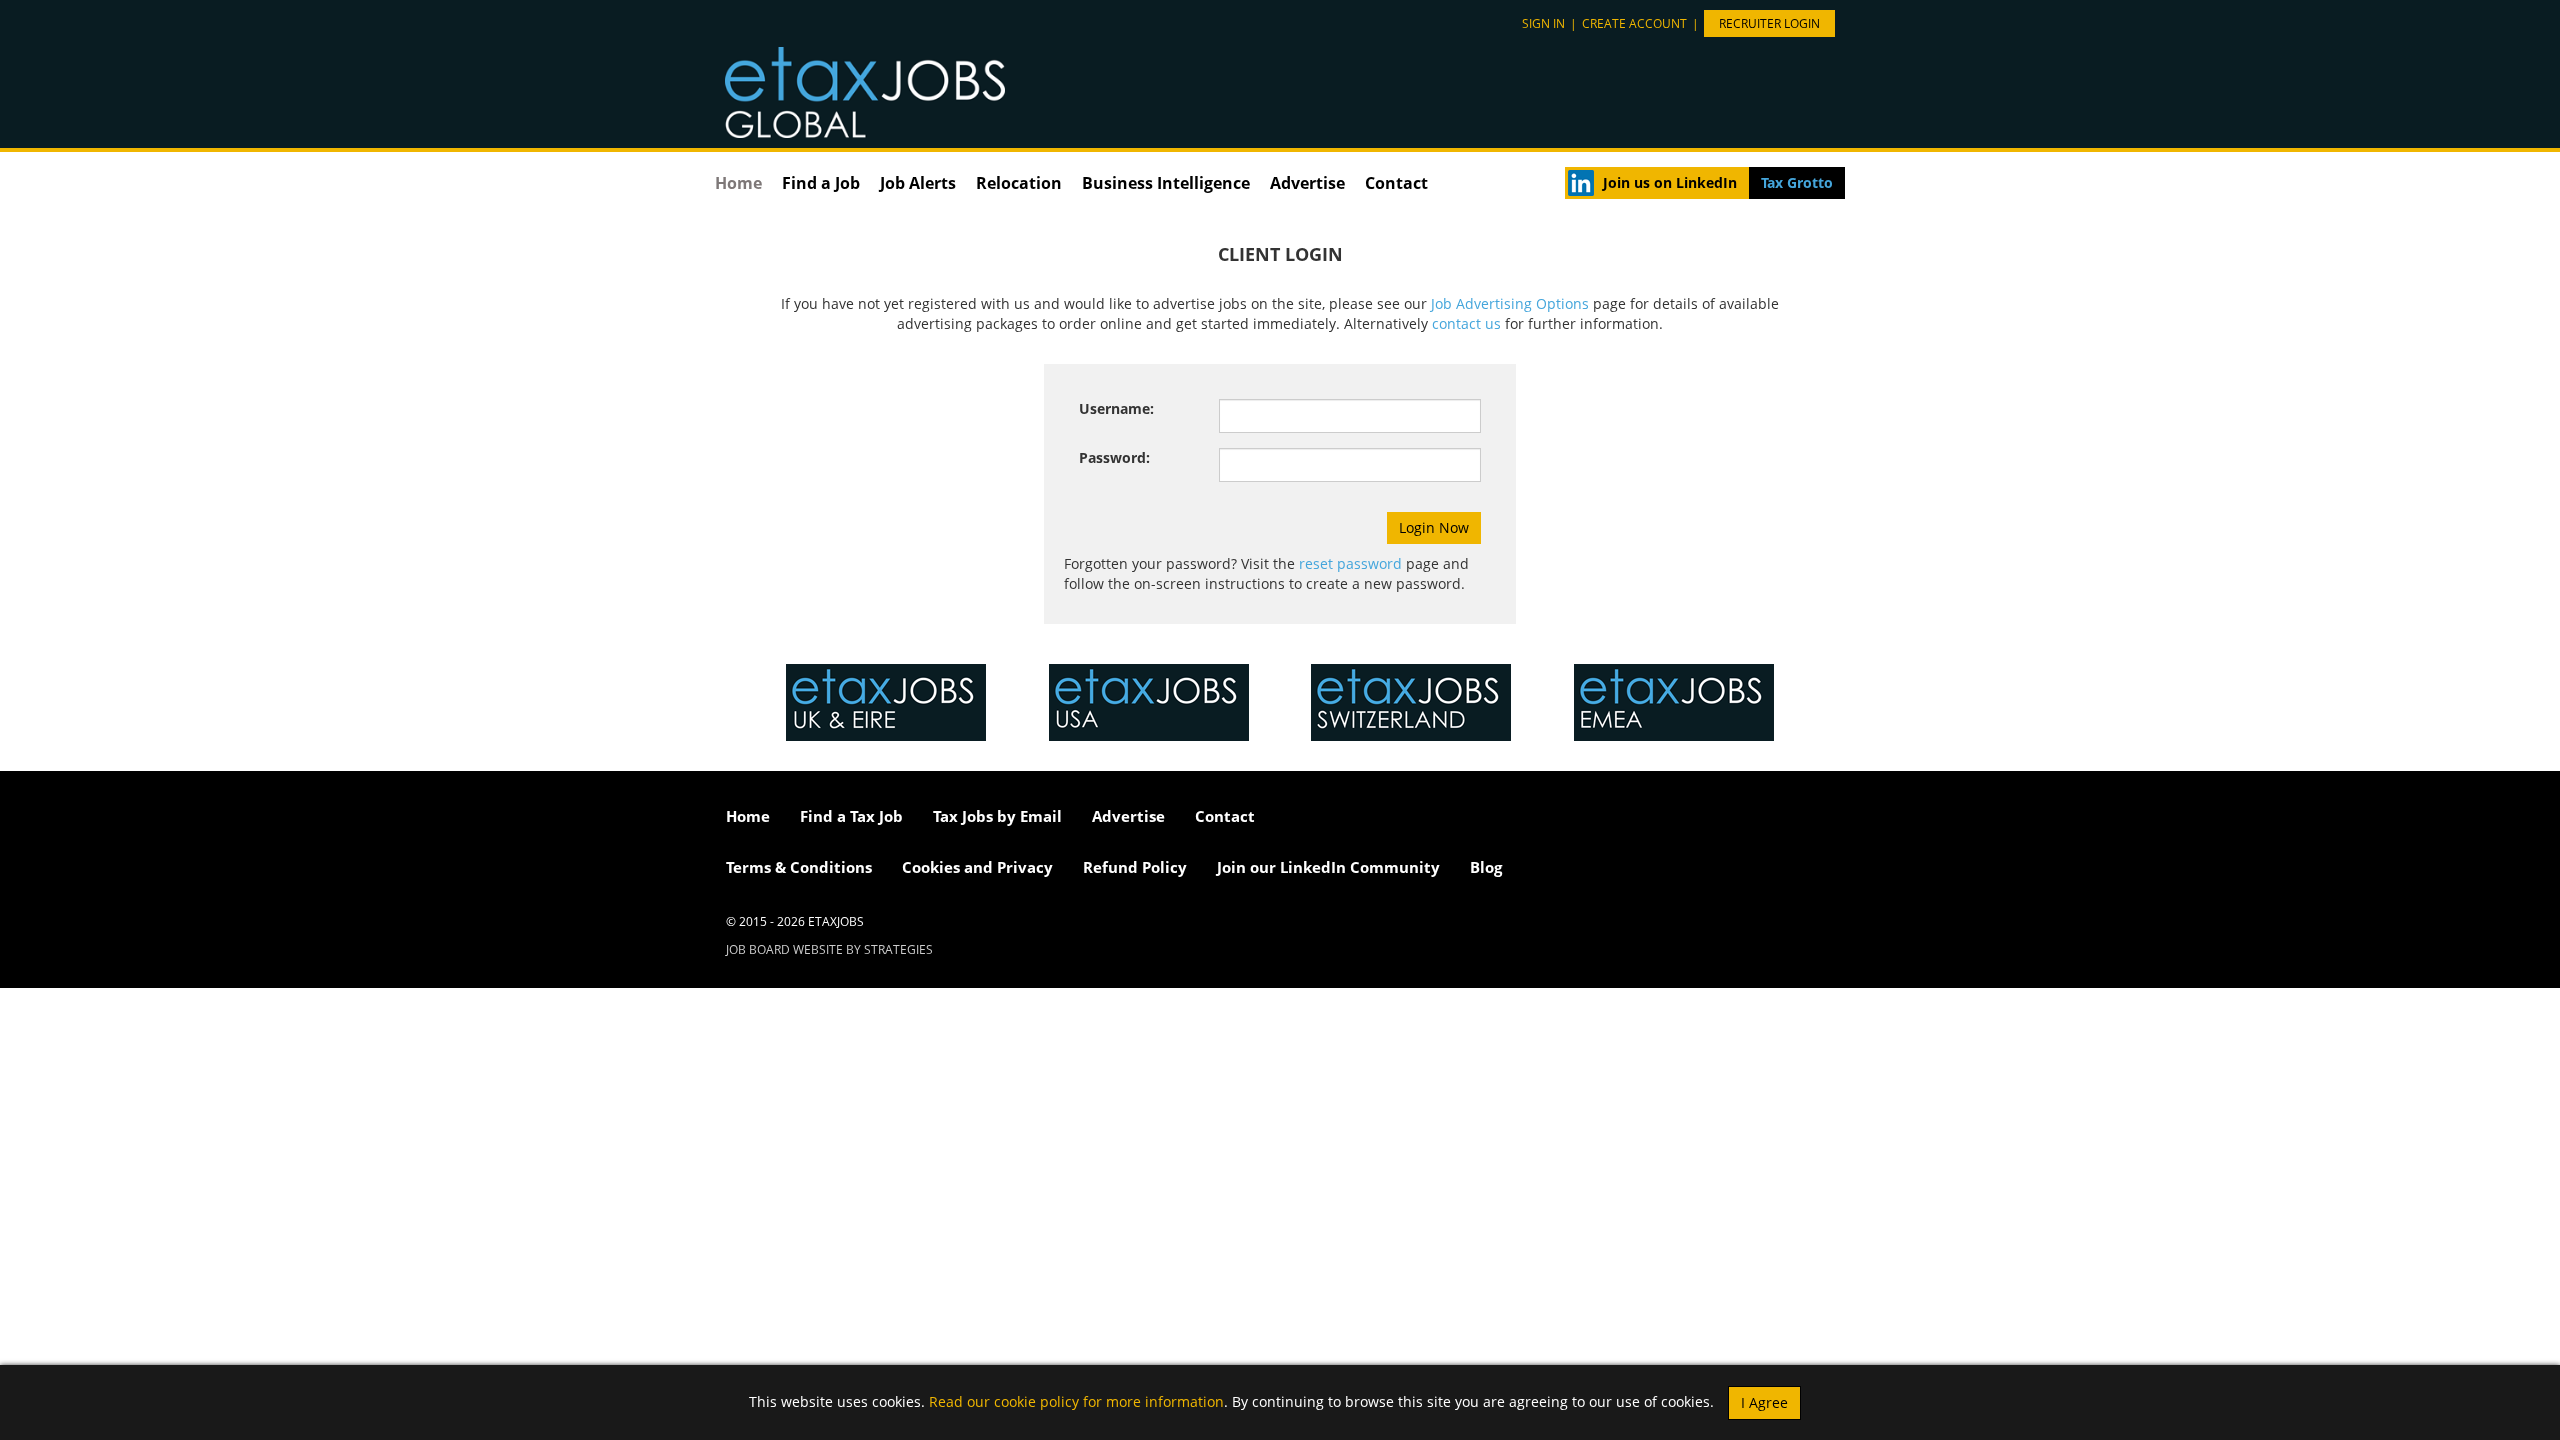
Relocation (1019, 183)
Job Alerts (918, 183)
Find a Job (821, 183)
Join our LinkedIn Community (1328, 867)
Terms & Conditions (799, 867)
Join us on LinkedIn (1670, 182)
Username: (1116, 408)
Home (738, 183)
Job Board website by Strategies (829, 949)
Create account (1634, 23)
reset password (1350, 563)
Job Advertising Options (1510, 303)
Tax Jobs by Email (997, 816)
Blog (1486, 867)
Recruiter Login (1769, 23)
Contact (1396, 183)
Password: (1114, 457)
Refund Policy (1135, 867)
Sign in (1543, 23)
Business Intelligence (1166, 183)
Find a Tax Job (851, 816)
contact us (1466, 323)
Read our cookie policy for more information (1076, 1400)
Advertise (1307, 183)
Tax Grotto (1797, 182)
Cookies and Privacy (977, 867)
